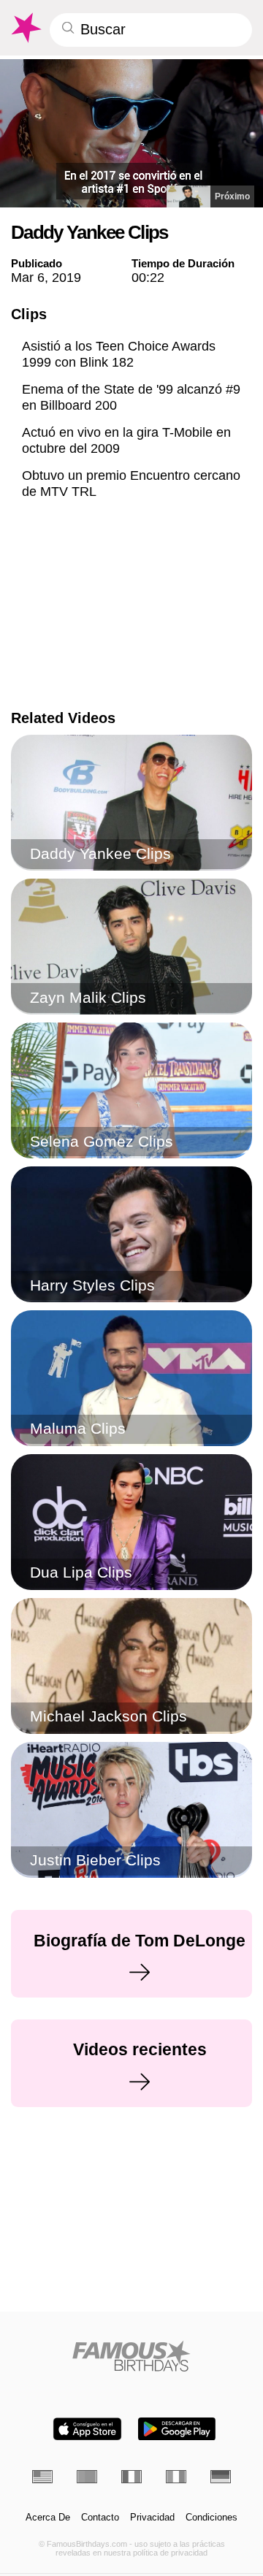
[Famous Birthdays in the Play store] (177, 2429)
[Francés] (131, 2477)
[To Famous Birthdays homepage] (25, 28)
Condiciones (211, 2518)
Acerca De (48, 2518)
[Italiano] (176, 2477)
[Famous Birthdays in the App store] (87, 2429)
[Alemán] (221, 2477)
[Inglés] (42, 2477)
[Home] (132, 2356)
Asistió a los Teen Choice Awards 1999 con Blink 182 (119, 354)
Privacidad (152, 2518)
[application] (131, 133)
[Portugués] (87, 2477)
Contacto (100, 2518)
